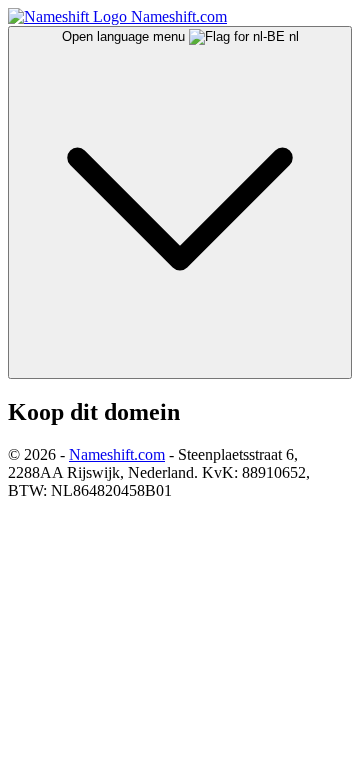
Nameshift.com (117, 454)
